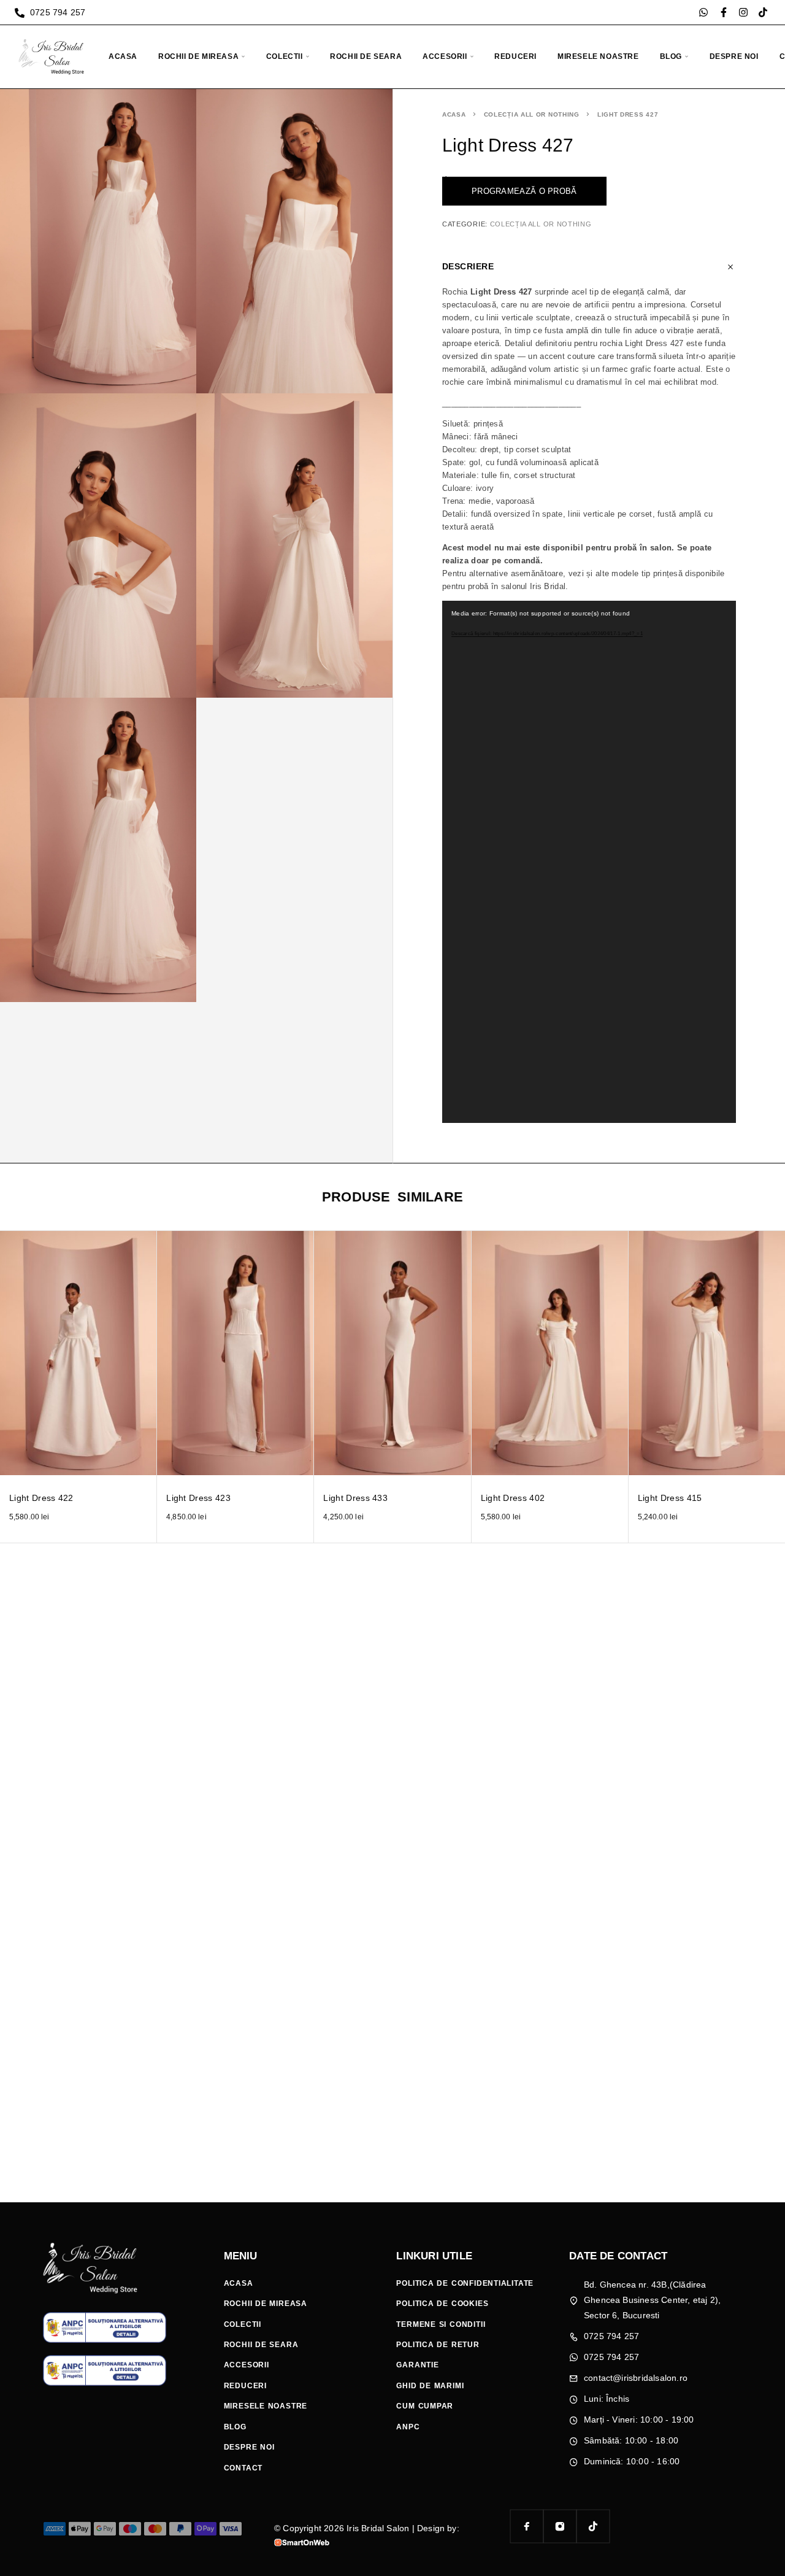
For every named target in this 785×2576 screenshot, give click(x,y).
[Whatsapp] (703, 12)
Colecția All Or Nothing (532, 114)
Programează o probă (524, 191)
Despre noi (734, 56)
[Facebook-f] (724, 12)
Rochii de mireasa (198, 56)
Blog (671, 56)
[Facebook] (527, 2526)
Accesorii (445, 56)
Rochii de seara (366, 56)
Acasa (123, 56)
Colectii (285, 56)
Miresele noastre (598, 56)
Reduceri (515, 56)
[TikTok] (593, 2526)
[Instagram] (743, 12)
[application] (589, 862)
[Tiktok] (763, 12)
